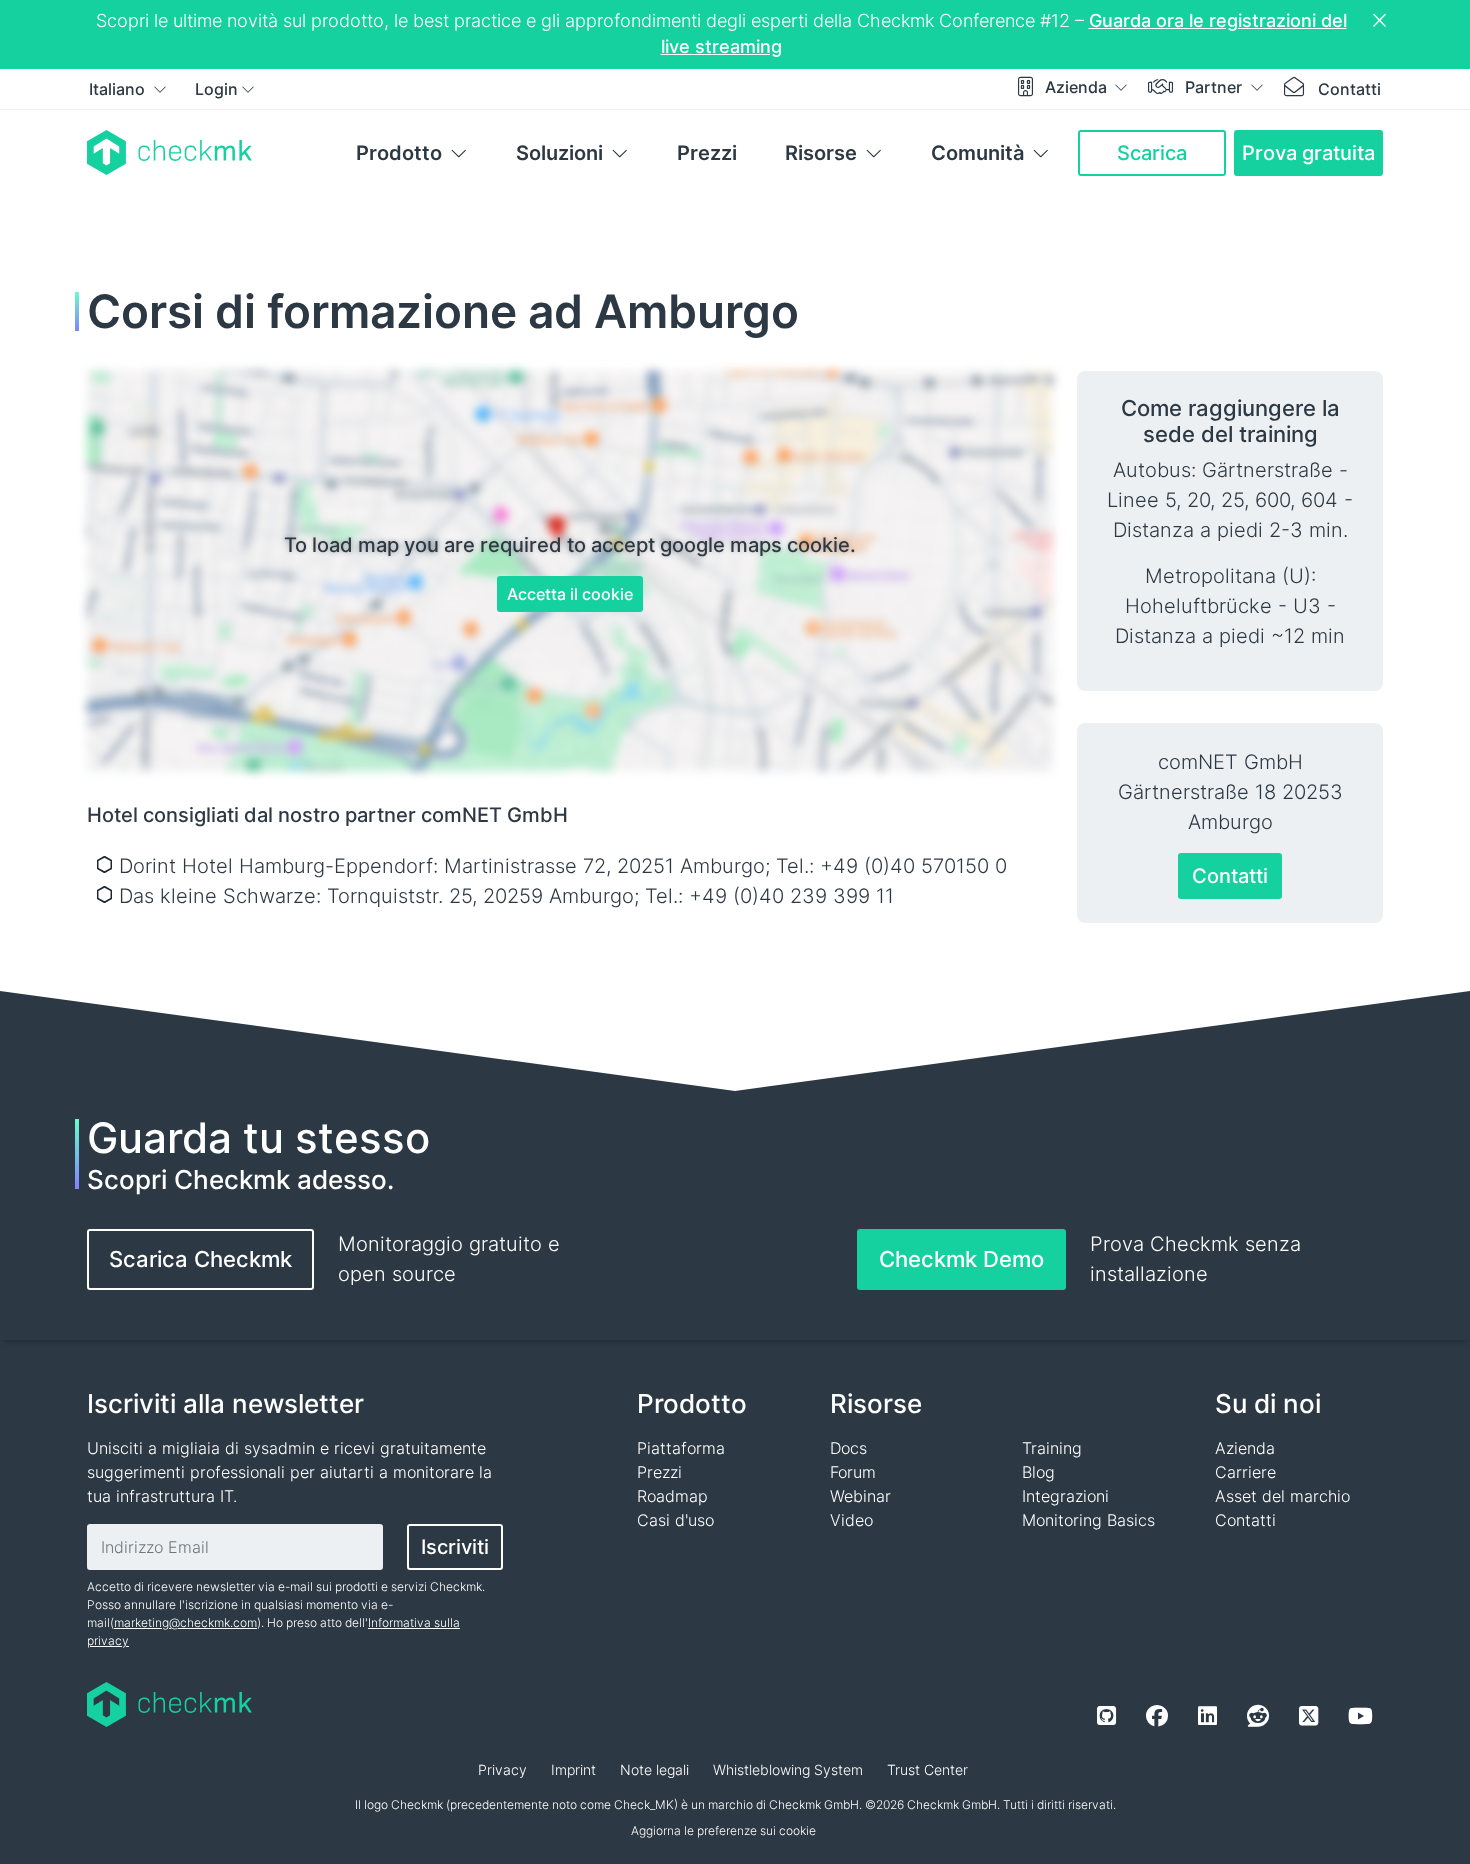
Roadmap (672, 1496)
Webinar (860, 1496)
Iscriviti (455, 1547)
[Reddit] (1258, 1716)
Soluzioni (559, 153)
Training (1052, 1448)
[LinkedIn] (1207, 1716)
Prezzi (707, 153)
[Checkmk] (169, 152)
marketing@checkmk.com (185, 1622)
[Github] (1106, 1716)
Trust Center (927, 1769)
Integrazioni (1065, 1496)
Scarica (1152, 153)
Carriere (1245, 1472)
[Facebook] (1157, 1716)
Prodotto (399, 153)
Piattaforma (681, 1448)
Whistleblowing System (788, 1769)
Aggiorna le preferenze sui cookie (723, 1830)
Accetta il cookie (570, 594)
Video (851, 1520)
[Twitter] (1308, 1716)
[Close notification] (1382, 21)
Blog (1038, 1472)
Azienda (1078, 87)
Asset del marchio (1282, 1496)
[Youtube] (1360, 1716)
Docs (848, 1448)
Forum (853, 1472)
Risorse (821, 153)
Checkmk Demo (961, 1259)
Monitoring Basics (1088, 1520)
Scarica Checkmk (200, 1259)
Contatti (1349, 89)
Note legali (654, 1769)
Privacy (502, 1769)
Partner (1215, 87)
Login (216, 89)
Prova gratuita (1308, 153)
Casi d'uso (675, 1520)
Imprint (573, 1769)
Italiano (119, 89)
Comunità (977, 153)
